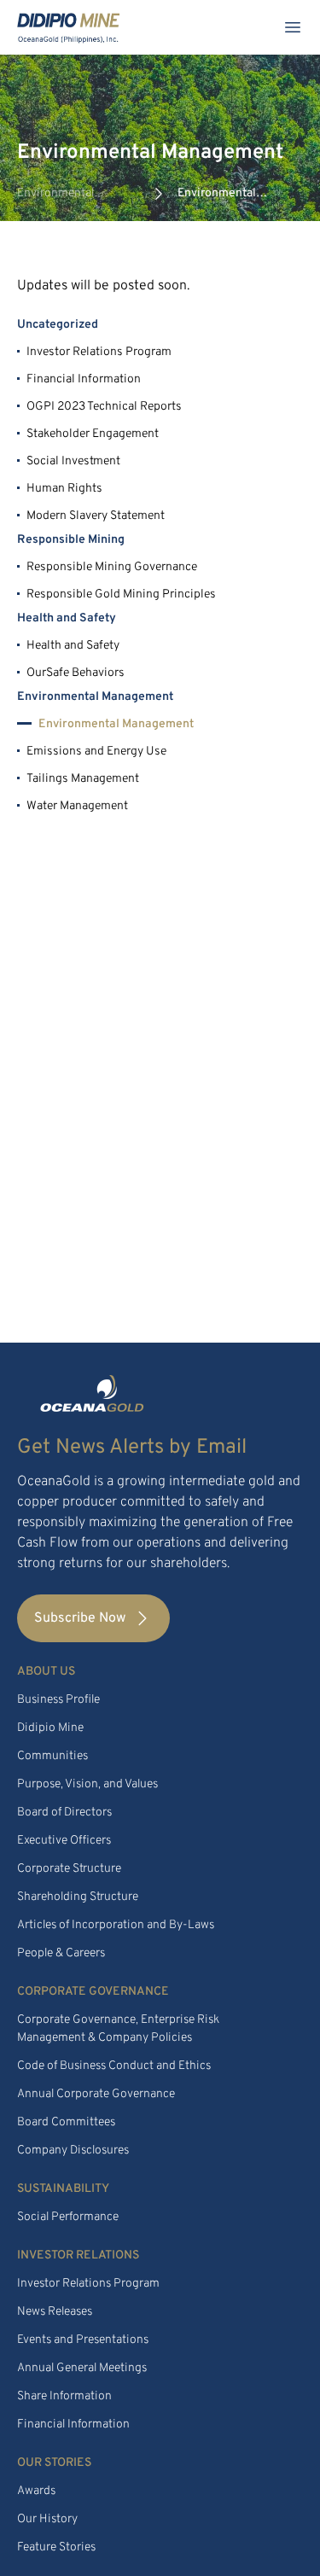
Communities (52, 1756)
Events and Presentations (83, 2340)
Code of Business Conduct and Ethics (114, 2066)
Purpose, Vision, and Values (87, 1784)
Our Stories (54, 2463)
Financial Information (73, 2424)
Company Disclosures (73, 2151)
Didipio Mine (50, 1728)
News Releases (55, 2312)
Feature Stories (56, 2547)
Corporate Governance (93, 1992)
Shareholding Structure (78, 1897)
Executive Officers (64, 1841)
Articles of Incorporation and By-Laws (116, 1925)
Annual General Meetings (82, 2368)
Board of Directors (64, 1813)
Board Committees (66, 2122)
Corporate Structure (69, 1869)
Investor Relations (78, 2255)
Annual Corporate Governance (96, 2094)
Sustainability (63, 2189)
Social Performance (68, 2217)
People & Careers (61, 1953)
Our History (47, 2519)
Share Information (64, 2396)
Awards (36, 2491)
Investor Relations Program (88, 2284)
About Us (46, 1672)
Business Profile (58, 1700)
